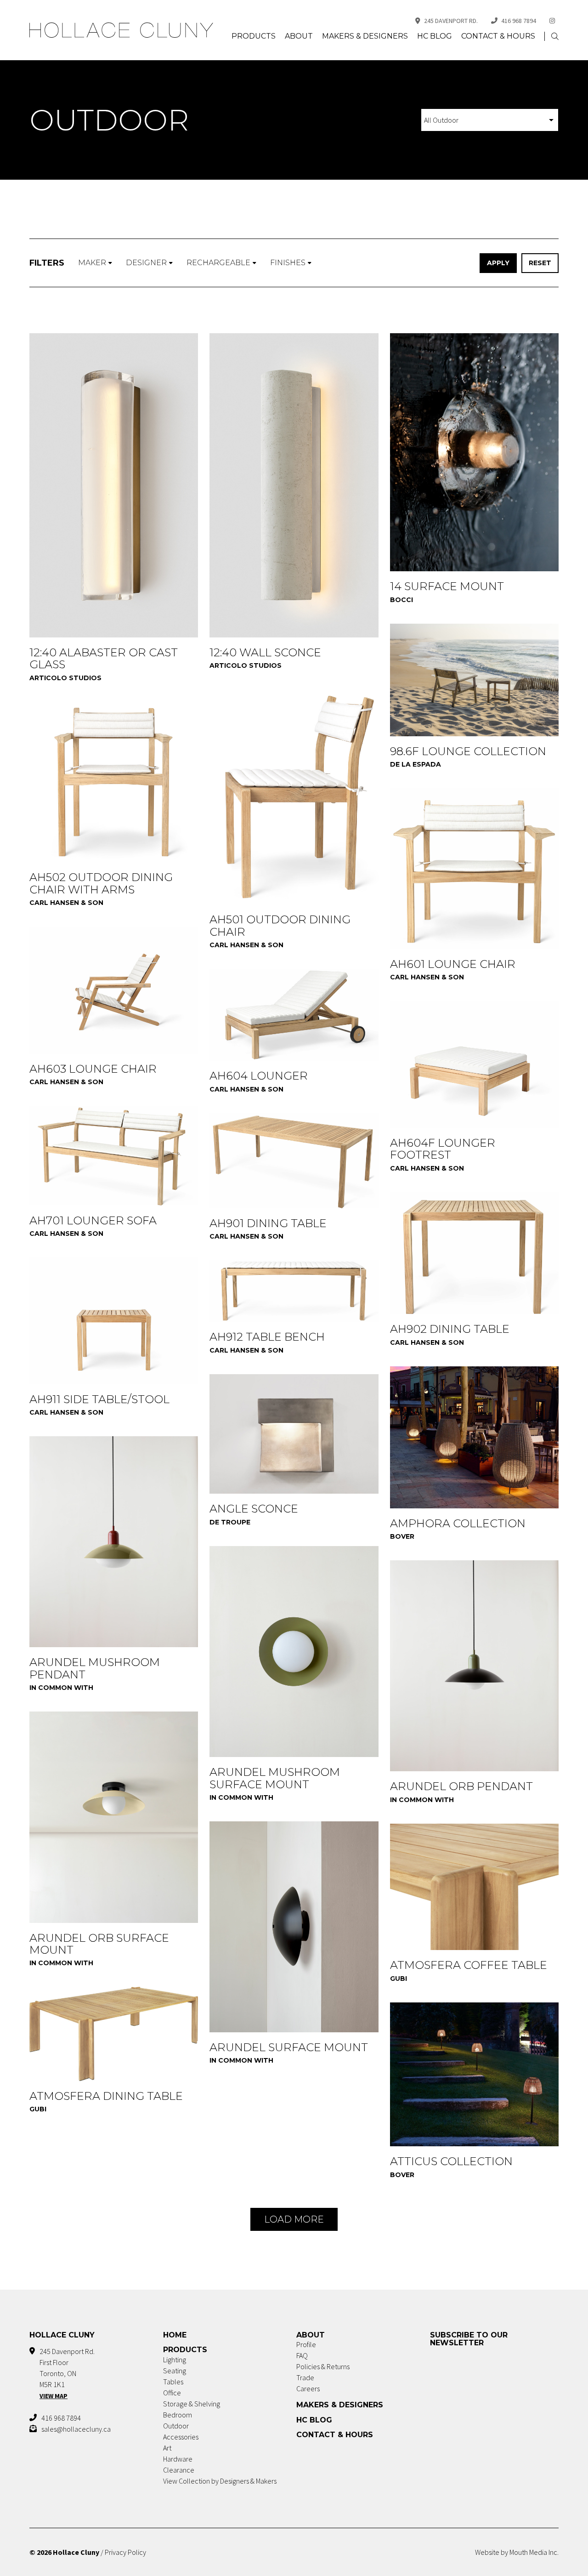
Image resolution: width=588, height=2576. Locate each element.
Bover (402, 1536)
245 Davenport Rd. (451, 21)
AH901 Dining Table (268, 1223)
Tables (173, 2382)
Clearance (179, 2470)
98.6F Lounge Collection (468, 751)
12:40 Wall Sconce (265, 652)
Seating (175, 2371)
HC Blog (435, 36)
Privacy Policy (125, 2552)
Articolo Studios (65, 678)
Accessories (181, 2437)
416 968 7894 (519, 21)
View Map (54, 2396)
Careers (308, 2388)
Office (172, 2393)
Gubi (399, 1979)
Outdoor (176, 2426)
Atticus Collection (451, 2161)
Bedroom (178, 2415)
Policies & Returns (323, 2366)
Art (167, 2448)
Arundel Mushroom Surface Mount (275, 1778)
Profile (306, 2344)
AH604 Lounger (259, 1076)
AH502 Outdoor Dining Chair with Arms (101, 883)
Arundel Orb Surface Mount (99, 1944)
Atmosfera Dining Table (106, 2096)
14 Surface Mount (447, 586)
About (299, 36)
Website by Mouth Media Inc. (517, 2552)
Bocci (401, 600)
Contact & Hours (498, 36)
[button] (555, 37)
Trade (305, 2377)
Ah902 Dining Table (450, 1329)
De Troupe (230, 1522)
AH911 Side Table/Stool (99, 1399)
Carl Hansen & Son (246, 945)
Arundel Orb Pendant (461, 1786)
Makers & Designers (365, 36)
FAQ (302, 2355)
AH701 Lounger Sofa (93, 1220)
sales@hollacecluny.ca (76, 2429)
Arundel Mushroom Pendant (95, 1668)
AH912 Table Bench (267, 1337)
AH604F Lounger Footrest (443, 1149)
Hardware (178, 2459)
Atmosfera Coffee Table (469, 1965)
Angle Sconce (254, 1509)
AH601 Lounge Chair (453, 964)
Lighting (175, 2360)
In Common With (61, 1688)
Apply (498, 263)
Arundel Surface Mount (289, 2047)
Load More (294, 2219)
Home (175, 2335)
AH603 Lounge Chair (93, 1069)
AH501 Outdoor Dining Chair (280, 925)
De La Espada (416, 764)
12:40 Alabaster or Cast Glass (104, 658)
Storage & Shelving (192, 2404)
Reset (540, 263)
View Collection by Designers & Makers (220, 2481)
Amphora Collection (458, 1523)
